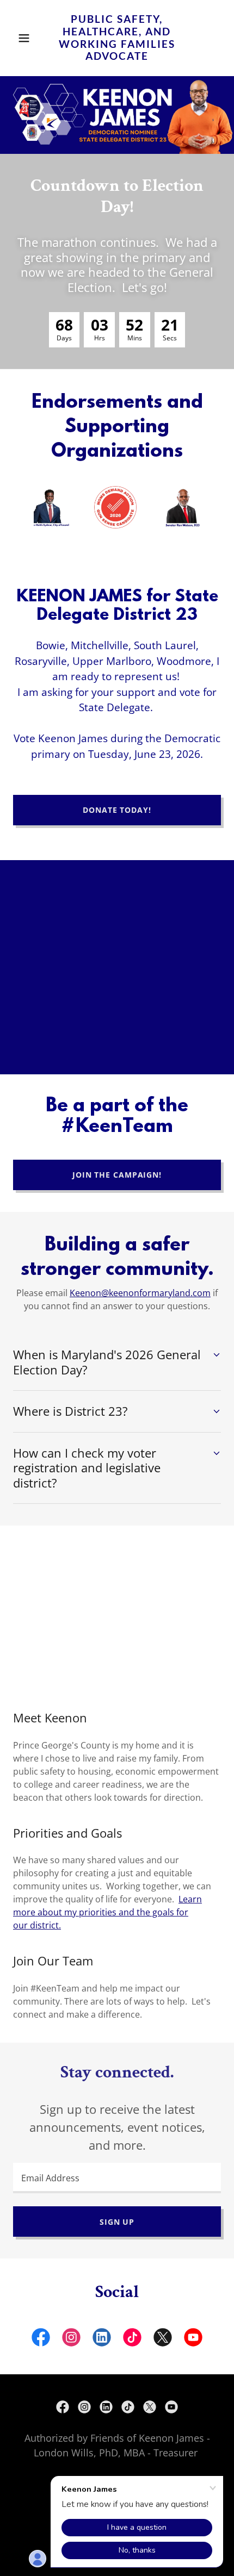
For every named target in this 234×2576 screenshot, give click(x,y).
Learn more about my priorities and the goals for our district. (107, 1912)
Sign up (117, 2222)
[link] (117, 57)
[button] (29, 38)
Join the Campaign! (117, 1175)
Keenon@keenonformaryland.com (140, 1293)
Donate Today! (117, 810)
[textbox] (117, 2178)
